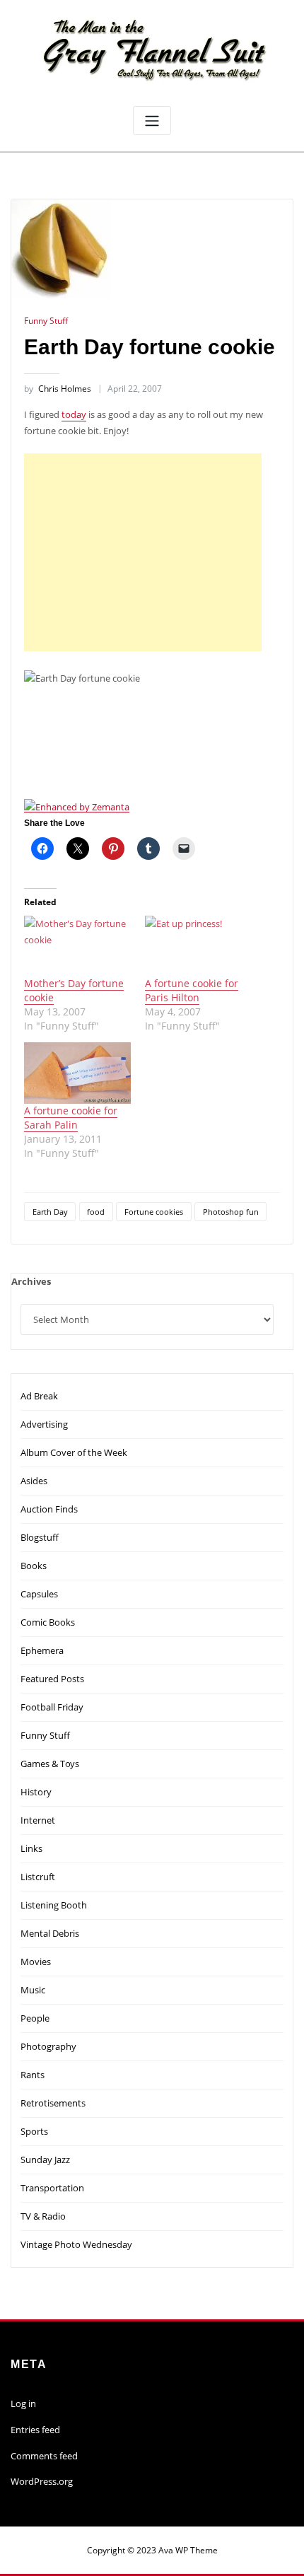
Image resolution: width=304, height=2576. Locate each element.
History (36, 1792)
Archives (31, 1281)
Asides (34, 1481)
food (96, 1212)
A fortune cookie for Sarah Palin (71, 1118)
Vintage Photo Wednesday (76, 2244)
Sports (34, 2131)
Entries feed (35, 2430)
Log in (23, 2403)
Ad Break (39, 1396)
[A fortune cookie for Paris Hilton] (198, 946)
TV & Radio (43, 2216)
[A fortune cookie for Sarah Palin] (77, 1073)
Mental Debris (50, 1933)
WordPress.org (42, 2481)
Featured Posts (52, 1679)
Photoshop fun (231, 1212)
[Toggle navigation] (152, 121)
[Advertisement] (146, 552)
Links (31, 1848)
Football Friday (52, 1707)
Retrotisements (53, 2103)
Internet (38, 1820)
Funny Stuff (46, 321)
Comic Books (48, 1622)
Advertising (44, 1424)
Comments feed (44, 2456)
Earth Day (50, 1212)
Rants (33, 2075)
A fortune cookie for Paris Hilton (192, 990)
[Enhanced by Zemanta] (77, 805)
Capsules (39, 1594)
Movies (36, 1962)
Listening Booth (54, 1905)
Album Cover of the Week (74, 1452)
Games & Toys (50, 1764)
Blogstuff (40, 1537)
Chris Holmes (58, 389)
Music (33, 1990)
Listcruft (38, 1877)
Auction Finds (49, 1509)
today (74, 414)
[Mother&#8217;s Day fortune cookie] (77, 946)
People (35, 2018)
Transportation (52, 2188)
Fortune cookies (154, 1212)
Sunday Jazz (45, 2160)
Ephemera (42, 1650)
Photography (48, 2046)
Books (34, 1566)
